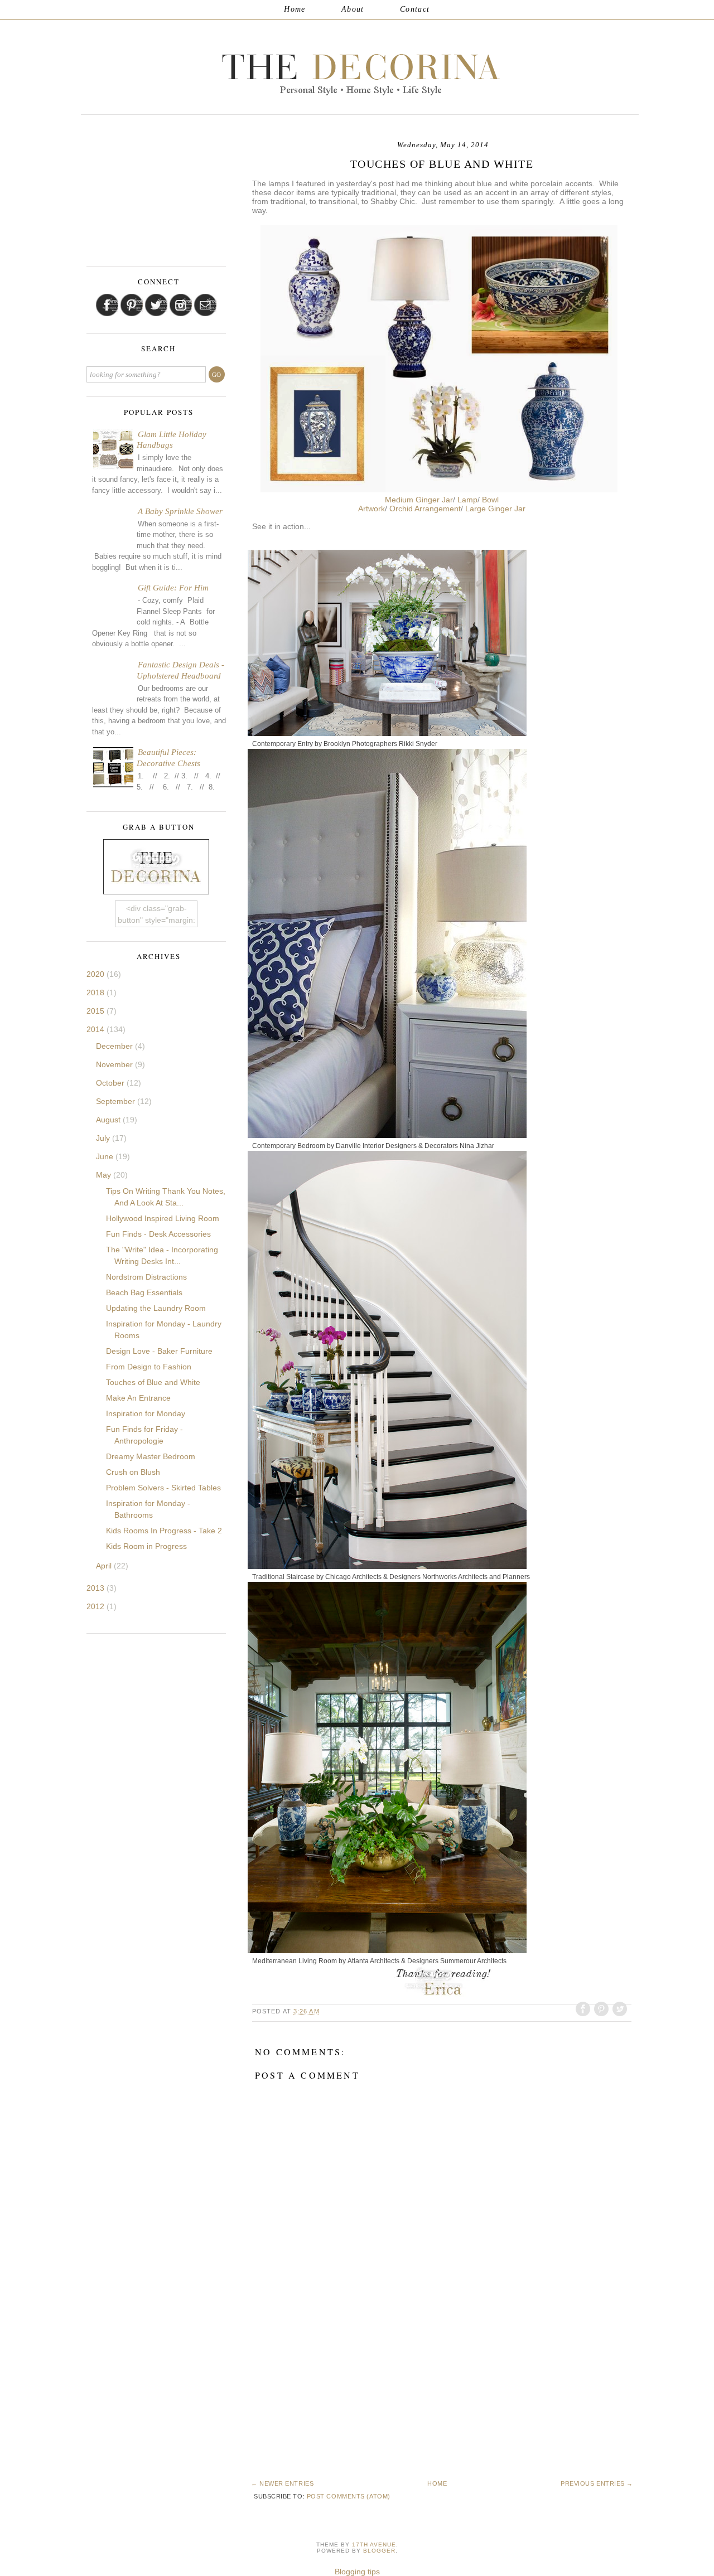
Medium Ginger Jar (419, 500)
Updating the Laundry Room (156, 1308)
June (106, 1156)
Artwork (372, 509)
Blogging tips (357, 2572)
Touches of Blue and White (153, 1382)
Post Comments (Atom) (349, 2496)
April (105, 1566)
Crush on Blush (133, 1472)
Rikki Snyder (418, 744)
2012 (97, 1606)
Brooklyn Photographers (360, 744)
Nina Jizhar (477, 1146)
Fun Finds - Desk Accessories (158, 1234)
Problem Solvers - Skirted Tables (163, 1488)
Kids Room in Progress (146, 1546)
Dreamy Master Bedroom (151, 1456)
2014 (97, 1029)
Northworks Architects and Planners (476, 1577)
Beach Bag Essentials (144, 1292)
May (105, 1175)
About (353, 9)
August (109, 1120)
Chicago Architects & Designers (373, 1577)
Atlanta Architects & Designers (393, 1961)
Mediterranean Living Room (295, 1961)
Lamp (467, 500)
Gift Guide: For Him (173, 588)
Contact (415, 9)
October (111, 1083)
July (104, 1138)
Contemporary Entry (283, 744)
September (117, 1101)
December (115, 1046)
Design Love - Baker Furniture (159, 1351)
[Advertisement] (329, 2400)
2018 (97, 992)
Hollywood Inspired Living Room (163, 1218)
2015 (97, 1011)
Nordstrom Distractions (146, 1277)
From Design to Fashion (149, 1367)
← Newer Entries (282, 2483)
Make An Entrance (138, 1398)
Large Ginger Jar (495, 509)
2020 (97, 974)
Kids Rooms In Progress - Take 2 (164, 1531)
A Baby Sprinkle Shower (180, 511)
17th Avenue (374, 2544)
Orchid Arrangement (425, 509)
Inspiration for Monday (146, 1413)
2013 (97, 1588)
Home (295, 9)
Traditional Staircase (283, 1577)
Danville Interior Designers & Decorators (397, 1146)
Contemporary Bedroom (289, 1146)
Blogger (379, 2551)
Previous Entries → (597, 2483)
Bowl (490, 500)
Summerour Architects (473, 1961)
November (115, 1064)
